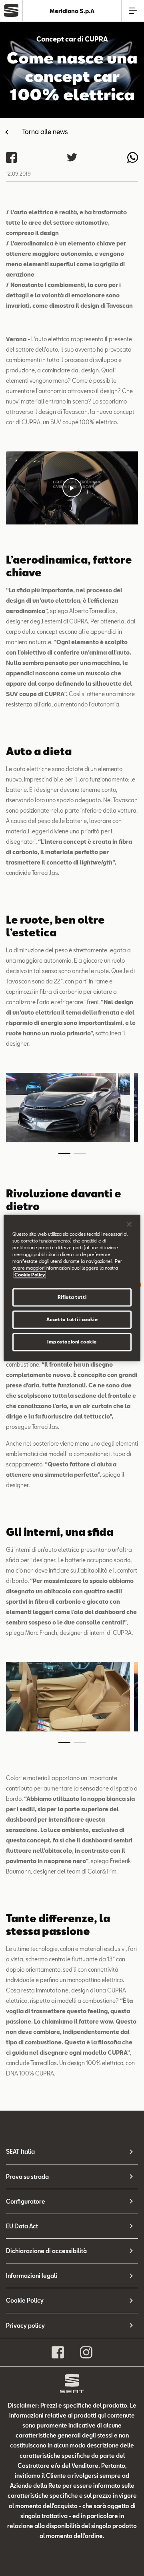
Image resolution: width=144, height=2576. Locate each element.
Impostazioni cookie (72, 1342)
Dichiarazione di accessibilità (46, 2251)
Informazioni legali (32, 2276)
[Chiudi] (129, 1224)
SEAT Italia (20, 2152)
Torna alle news (45, 132)
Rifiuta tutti (72, 1297)
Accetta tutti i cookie (72, 1320)
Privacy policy (25, 2326)
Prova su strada (27, 2177)
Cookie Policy (25, 2300)
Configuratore (26, 2201)
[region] (72, 1288)
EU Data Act (22, 2226)
